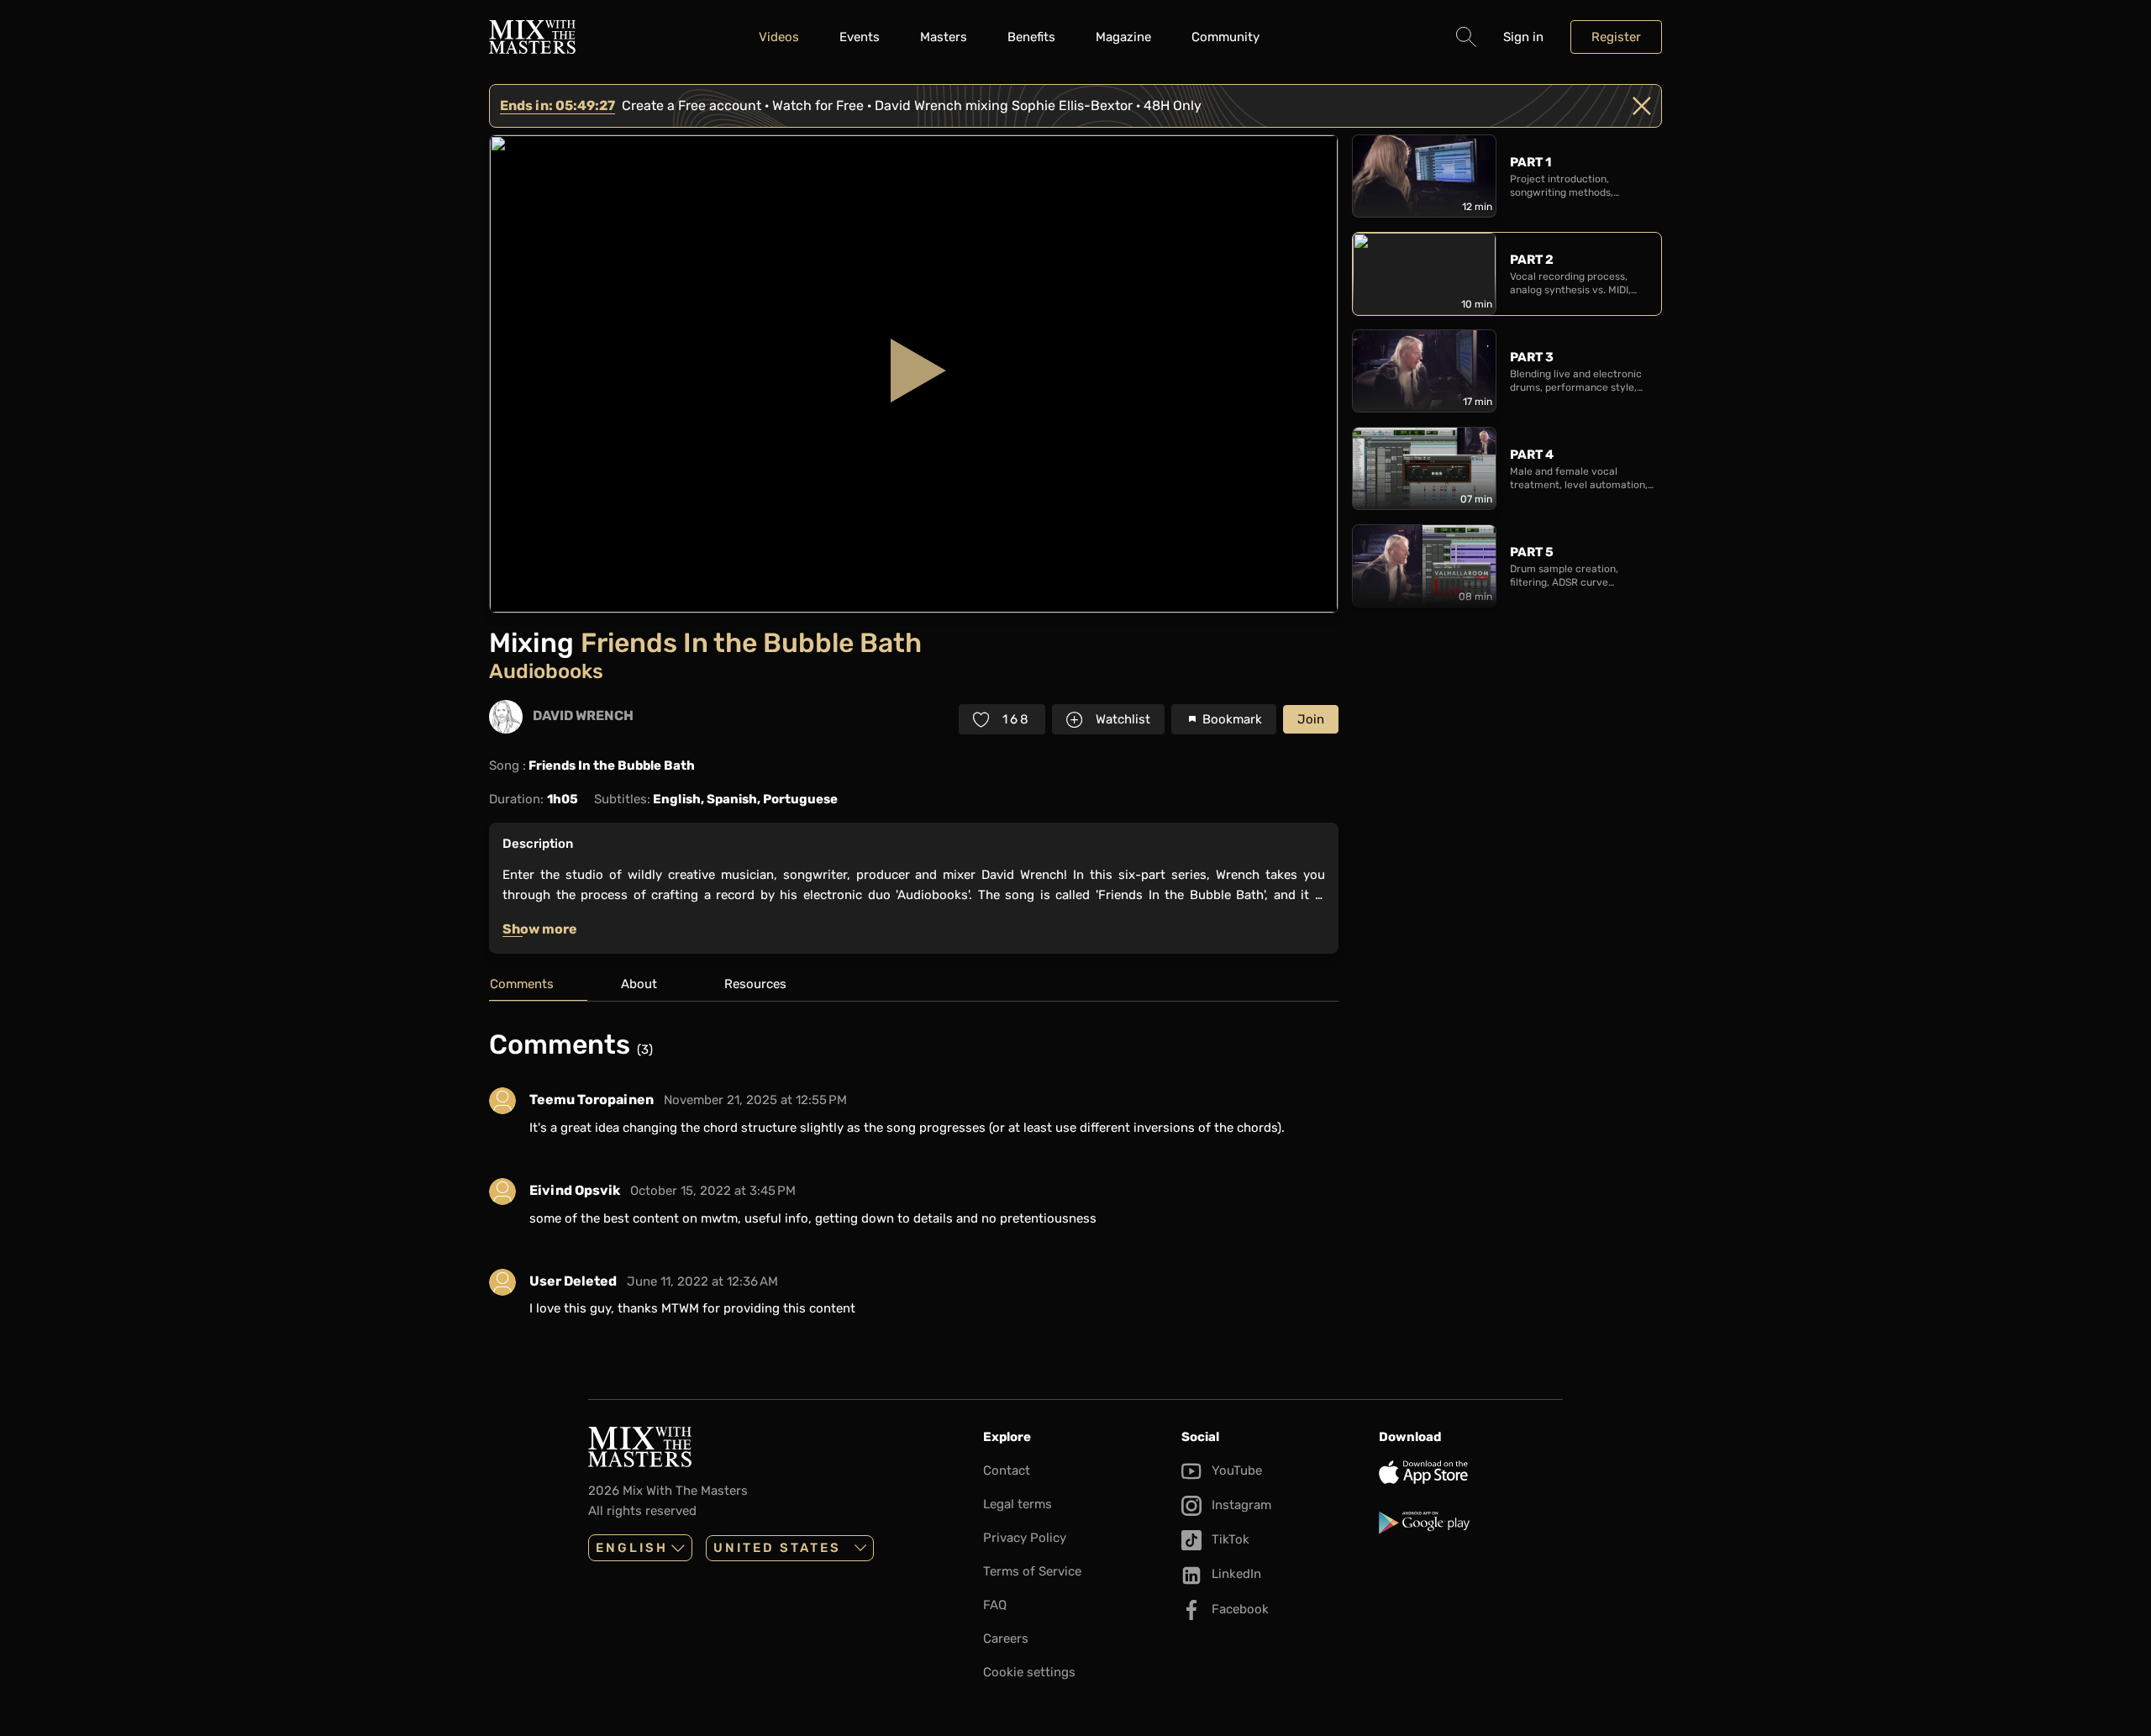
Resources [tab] (755, 984)
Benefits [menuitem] (1031, 37)
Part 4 (1532, 455)
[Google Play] (1471, 1523)
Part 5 (1532, 552)
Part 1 (1530, 162)
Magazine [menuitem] (1123, 37)
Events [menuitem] (860, 37)
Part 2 (1532, 260)
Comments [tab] (522, 984)
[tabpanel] (914, 1180)
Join (1311, 719)
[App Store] (1471, 1472)
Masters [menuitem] (944, 37)
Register (1616, 37)
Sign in (1523, 37)
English (632, 1548)
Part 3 (1532, 357)
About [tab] (639, 984)
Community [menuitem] (1225, 37)
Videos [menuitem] (779, 37)
